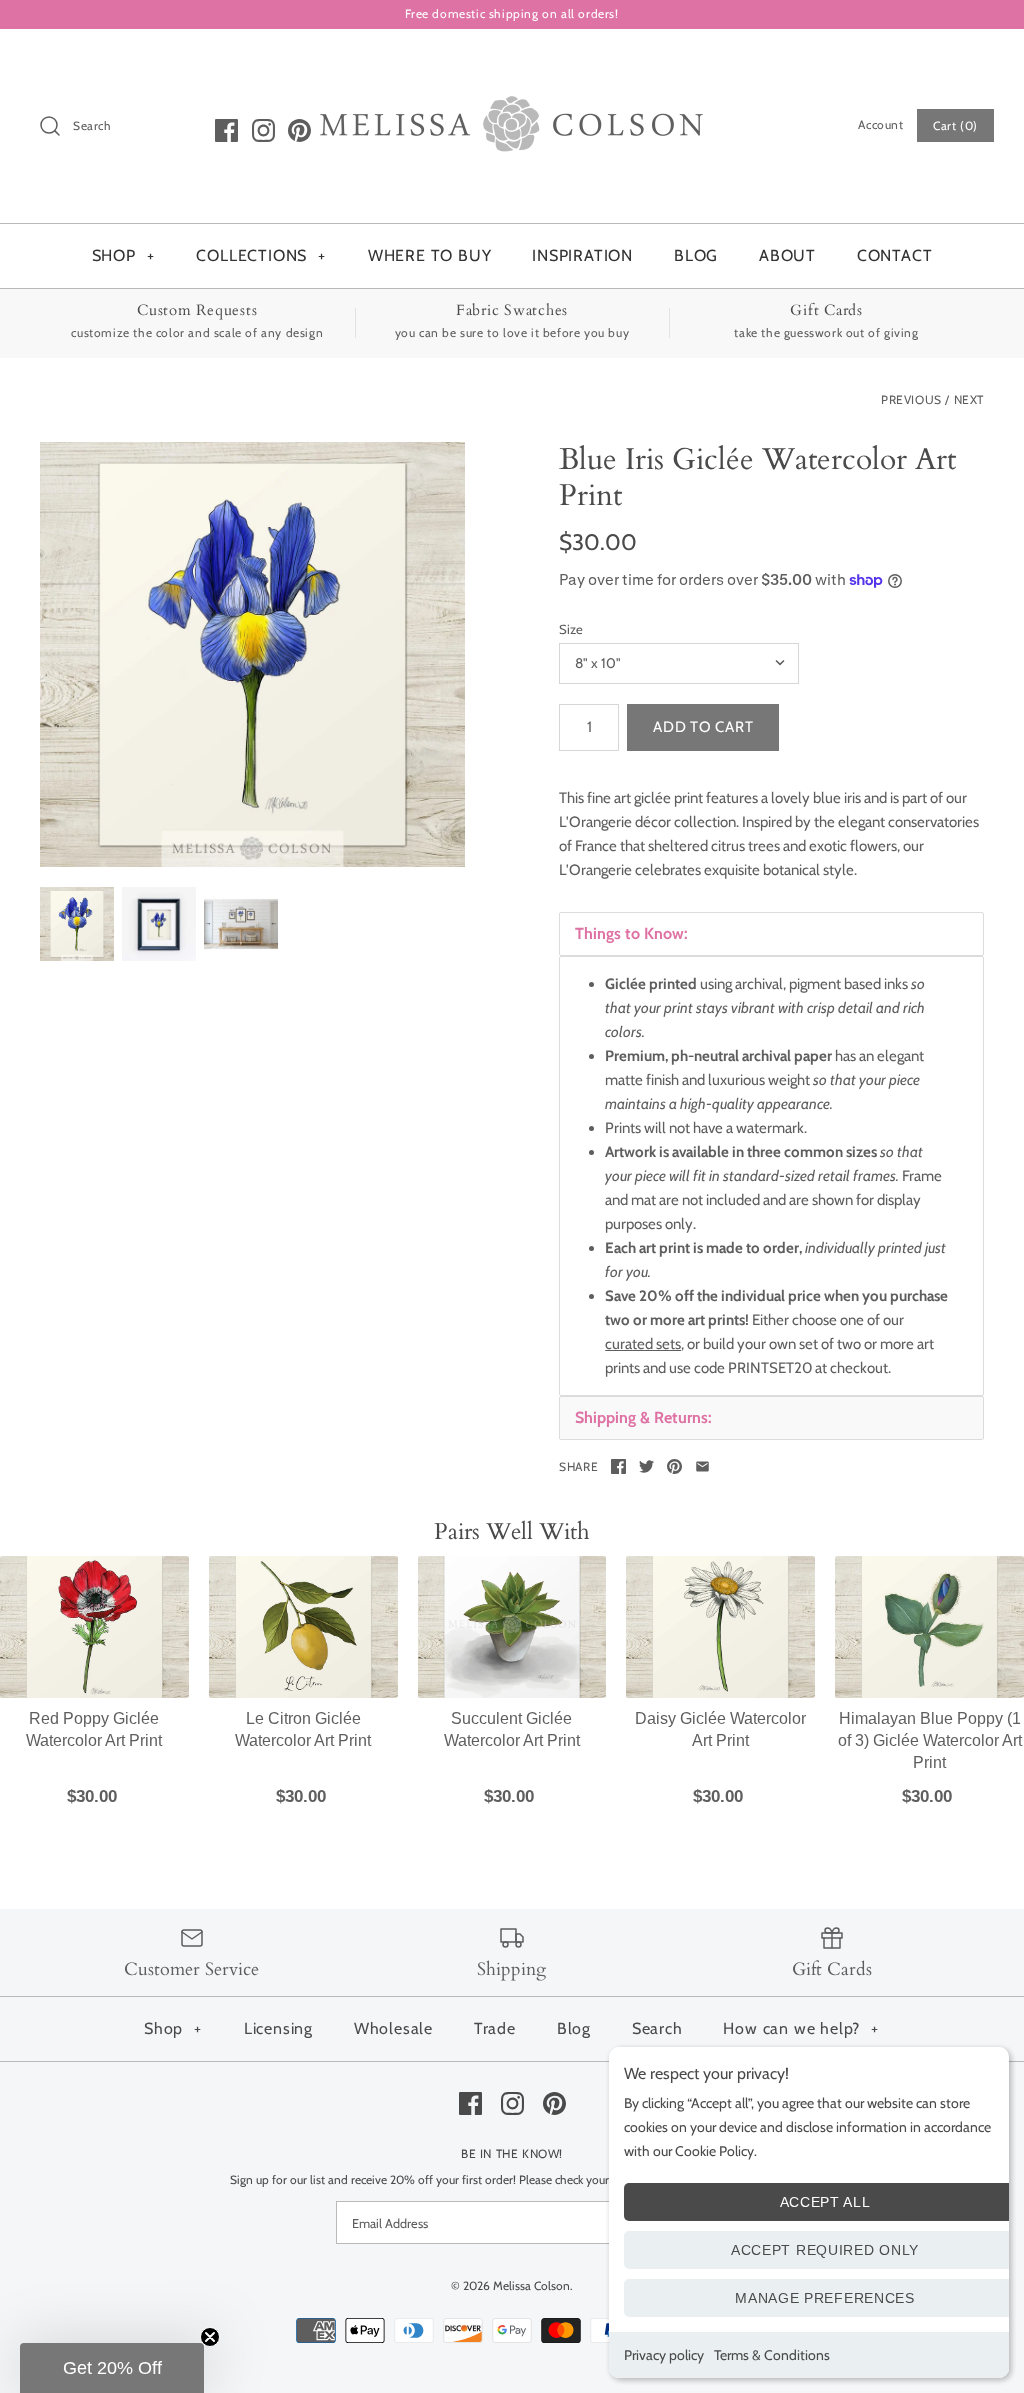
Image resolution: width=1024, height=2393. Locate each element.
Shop (173, 2028)
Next (969, 399)
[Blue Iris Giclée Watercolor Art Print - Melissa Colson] (252, 654)
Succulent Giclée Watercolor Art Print (512, 1729)
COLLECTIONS (261, 255)
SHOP (123, 255)
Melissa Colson (531, 2285)
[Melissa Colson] (512, 61)
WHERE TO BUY (430, 255)
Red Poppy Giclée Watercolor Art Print (94, 1729)
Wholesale (393, 2028)
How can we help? (801, 2028)
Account (880, 124)
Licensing (278, 2028)
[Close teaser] (210, 2337)
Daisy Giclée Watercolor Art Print (720, 1729)
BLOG (696, 255)
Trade (495, 2028)
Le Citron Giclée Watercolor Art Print (303, 1729)
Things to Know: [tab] (631, 933)
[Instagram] (263, 130)
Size (571, 629)
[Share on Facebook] (618, 1466)
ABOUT (787, 255)
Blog (574, 2028)
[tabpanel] (771, 1176)
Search (657, 2028)
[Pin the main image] (674, 1466)
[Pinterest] (299, 130)
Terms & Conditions (772, 2355)
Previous (911, 399)
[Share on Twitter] (646, 1466)
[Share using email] (702, 1466)
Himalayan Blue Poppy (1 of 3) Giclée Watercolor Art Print (930, 1741)
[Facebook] (226, 130)
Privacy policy (664, 2355)
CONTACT (895, 255)
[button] (112, 2368)
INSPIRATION (582, 255)
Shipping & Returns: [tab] (643, 1417)
